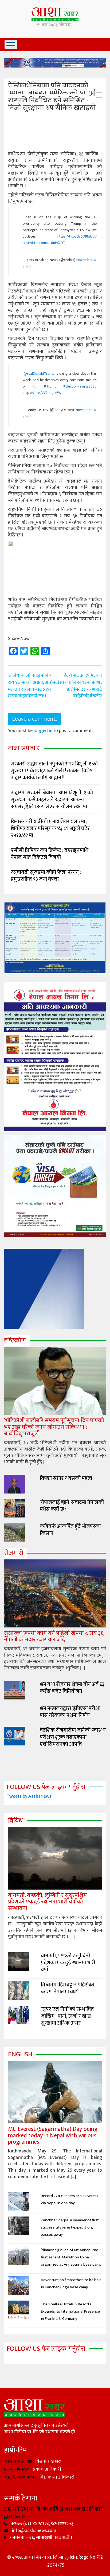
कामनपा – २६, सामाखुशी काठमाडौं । (41, 2538)
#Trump (50, 386)
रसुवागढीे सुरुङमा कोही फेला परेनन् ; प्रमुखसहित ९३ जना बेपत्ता (46, 876)
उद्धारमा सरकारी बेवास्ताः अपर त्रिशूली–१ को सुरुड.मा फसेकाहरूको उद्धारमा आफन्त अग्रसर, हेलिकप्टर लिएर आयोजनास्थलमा (52, 800)
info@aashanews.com (34, 2531)
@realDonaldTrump (39, 374)
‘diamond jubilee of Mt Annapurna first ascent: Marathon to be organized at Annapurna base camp (71, 2257)
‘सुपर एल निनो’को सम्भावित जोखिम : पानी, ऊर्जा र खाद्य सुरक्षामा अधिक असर (67, 2016)
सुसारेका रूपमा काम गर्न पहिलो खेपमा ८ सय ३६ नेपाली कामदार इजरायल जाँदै (54, 1636)
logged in (43, 731)
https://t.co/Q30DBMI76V (77, 236)
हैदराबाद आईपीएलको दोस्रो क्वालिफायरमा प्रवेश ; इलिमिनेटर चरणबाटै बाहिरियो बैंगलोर (79, 686)
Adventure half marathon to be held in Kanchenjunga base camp (71, 2283)
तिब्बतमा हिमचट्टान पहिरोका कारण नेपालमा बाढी (68, 1988)
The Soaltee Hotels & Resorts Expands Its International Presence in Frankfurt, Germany (70, 2311)
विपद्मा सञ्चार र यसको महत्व (66, 1478)
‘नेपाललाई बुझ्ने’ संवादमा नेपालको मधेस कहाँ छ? (72, 1506)
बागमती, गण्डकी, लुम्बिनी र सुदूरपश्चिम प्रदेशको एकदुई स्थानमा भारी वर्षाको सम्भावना (47, 1902)
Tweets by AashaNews (29, 1796)
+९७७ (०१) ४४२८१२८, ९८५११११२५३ (42, 2524)
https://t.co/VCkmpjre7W (42, 393)
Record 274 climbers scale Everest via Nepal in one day (70, 2199)
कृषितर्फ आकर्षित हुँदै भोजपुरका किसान (70, 1530)
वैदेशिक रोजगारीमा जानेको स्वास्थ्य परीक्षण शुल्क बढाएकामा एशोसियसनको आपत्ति (73, 1737)
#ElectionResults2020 (80, 386)
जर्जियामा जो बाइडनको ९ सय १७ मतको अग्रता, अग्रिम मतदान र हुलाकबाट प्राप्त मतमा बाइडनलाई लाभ (32, 686)
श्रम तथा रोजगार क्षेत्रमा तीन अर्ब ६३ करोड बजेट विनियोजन (72, 1688)
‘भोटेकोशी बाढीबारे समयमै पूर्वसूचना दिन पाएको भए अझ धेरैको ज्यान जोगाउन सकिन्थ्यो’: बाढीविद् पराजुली (54, 1427)
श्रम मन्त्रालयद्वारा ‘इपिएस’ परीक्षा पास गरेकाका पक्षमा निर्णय (70, 1712)
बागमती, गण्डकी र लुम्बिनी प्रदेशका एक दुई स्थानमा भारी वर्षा (68, 1963)
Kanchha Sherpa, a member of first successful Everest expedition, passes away (70, 2227)
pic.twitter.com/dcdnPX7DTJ (45, 243)
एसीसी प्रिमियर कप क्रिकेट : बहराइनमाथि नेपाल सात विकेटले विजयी (50, 854)
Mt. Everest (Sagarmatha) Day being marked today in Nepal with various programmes (53, 2136)
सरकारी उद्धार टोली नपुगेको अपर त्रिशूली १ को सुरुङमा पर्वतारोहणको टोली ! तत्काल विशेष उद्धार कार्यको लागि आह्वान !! (54, 771)
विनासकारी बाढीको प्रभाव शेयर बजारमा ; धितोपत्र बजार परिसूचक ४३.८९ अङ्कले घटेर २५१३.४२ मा (50, 828)
